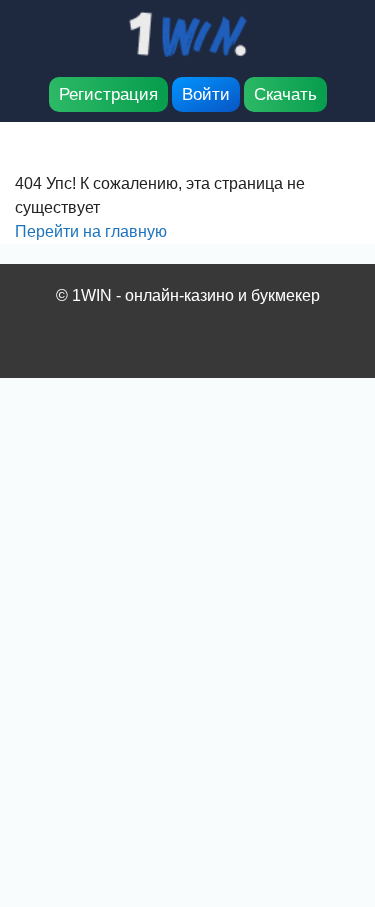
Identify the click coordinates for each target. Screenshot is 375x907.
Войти (206, 94)
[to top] (330, 787)
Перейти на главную (91, 231)
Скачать (285, 94)
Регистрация (108, 94)
